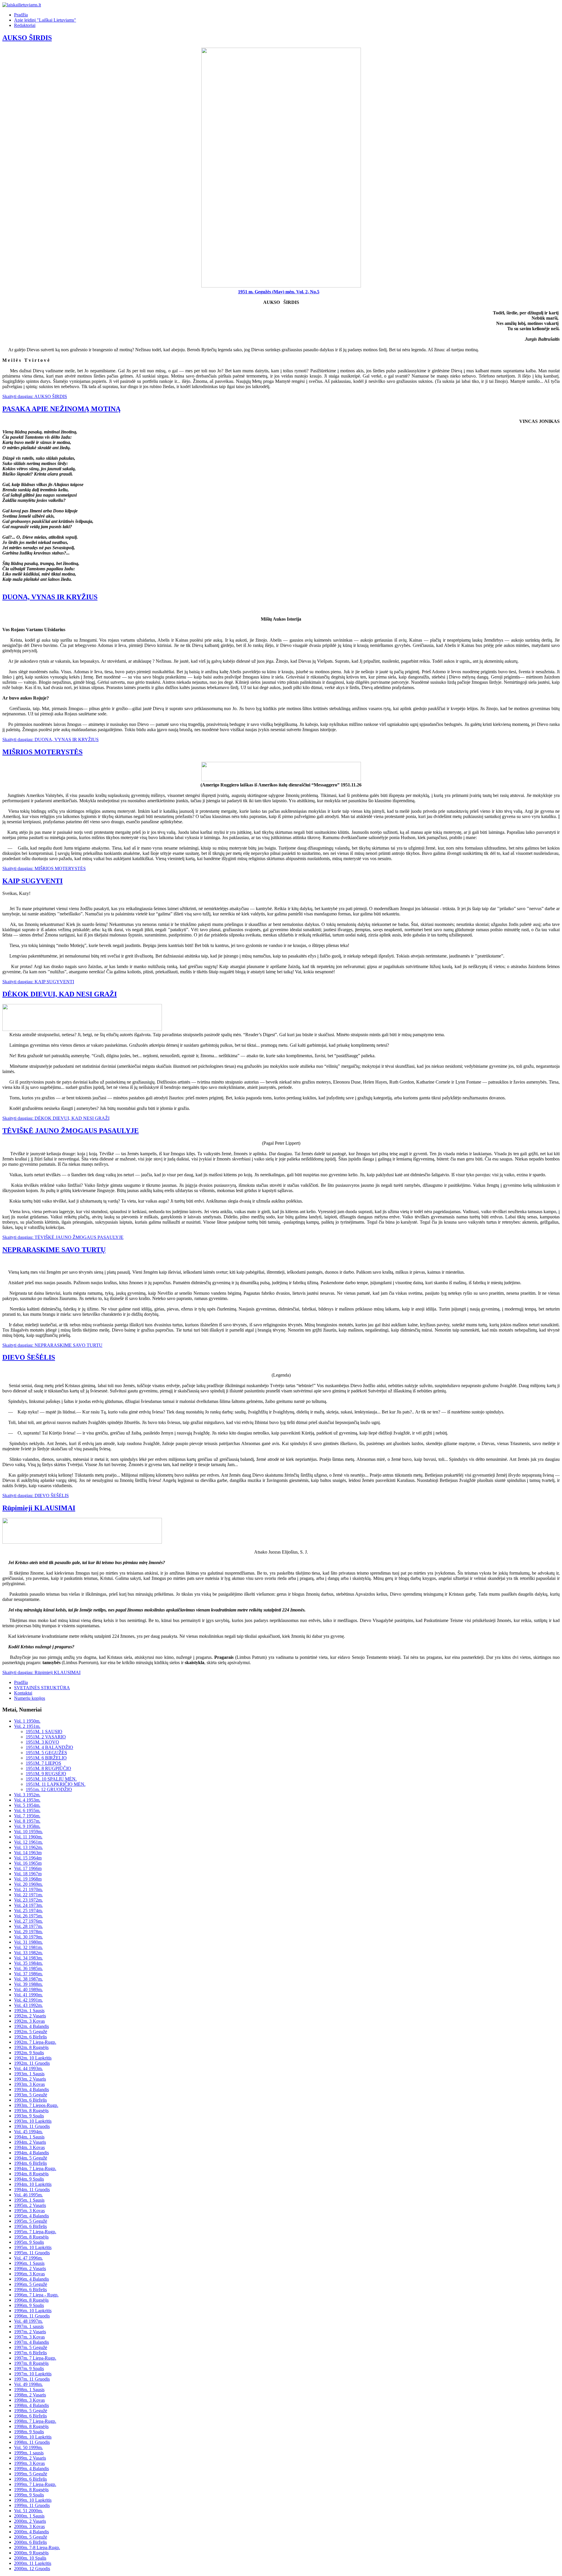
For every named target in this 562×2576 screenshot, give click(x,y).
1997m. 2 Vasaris (30, 2332)
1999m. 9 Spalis (29, 2495)
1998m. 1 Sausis (29, 2390)
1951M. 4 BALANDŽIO (49, 1747)
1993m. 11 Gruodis (32, 2126)
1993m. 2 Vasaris (30, 2079)
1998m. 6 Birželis (30, 2416)
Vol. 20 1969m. (28, 1884)
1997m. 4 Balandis (31, 2342)
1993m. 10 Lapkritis (33, 2121)
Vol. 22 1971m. (28, 1895)
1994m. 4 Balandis (31, 2153)
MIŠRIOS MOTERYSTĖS (42, 752)
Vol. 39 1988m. (28, 1984)
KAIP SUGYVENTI (32, 881)
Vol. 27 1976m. (28, 1921)
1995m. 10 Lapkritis (33, 2247)
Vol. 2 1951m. (27, 1726)
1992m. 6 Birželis (30, 2037)
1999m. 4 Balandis (31, 2469)
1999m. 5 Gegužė (31, 2474)
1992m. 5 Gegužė (31, 2032)
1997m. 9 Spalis (29, 2368)
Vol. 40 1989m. (28, 1989)
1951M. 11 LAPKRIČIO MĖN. (56, 1784)
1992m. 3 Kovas (29, 2021)
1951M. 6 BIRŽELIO (46, 1758)
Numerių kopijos (30, 1698)
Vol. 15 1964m (28, 1858)
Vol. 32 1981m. (28, 1947)
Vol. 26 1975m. (28, 1916)
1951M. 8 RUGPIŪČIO (48, 1768)
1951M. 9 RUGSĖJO (46, 1774)
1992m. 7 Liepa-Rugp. (35, 2042)
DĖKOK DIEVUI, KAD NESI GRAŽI (60, 994)
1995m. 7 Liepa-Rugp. (35, 2232)
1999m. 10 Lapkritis (33, 2500)
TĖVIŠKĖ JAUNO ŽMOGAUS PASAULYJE (71, 1131)
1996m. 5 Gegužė (31, 2284)
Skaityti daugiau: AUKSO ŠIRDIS (35, 396)
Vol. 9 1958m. (27, 1826)
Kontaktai (23, 1693)
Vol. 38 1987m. (28, 1979)
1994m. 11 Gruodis (32, 2190)
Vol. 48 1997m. (28, 2321)
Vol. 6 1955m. (27, 1810)
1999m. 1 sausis (29, 2453)
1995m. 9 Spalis (29, 2242)
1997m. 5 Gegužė (31, 2347)
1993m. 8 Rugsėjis (31, 2111)
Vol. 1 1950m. (27, 1721)
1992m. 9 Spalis (29, 2053)
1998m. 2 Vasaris (30, 2395)
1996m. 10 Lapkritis (33, 2311)
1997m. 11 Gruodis (32, 2379)
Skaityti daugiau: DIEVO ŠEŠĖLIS (36, 1496)
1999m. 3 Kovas (29, 2463)
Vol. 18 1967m (28, 1874)
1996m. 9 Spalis (29, 2305)
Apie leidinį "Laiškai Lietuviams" (45, 20)
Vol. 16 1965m (28, 1863)
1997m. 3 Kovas (29, 2337)
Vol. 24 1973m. (28, 1905)
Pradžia (21, 15)
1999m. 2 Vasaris (30, 2458)
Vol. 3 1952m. (27, 1795)
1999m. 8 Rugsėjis (31, 2490)
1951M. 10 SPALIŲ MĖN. (51, 1779)
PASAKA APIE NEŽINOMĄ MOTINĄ (61, 409)
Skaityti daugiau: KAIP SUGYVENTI (38, 982)
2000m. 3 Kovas (29, 2526)
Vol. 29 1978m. (28, 1932)
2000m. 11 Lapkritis (33, 2563)
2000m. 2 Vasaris (30, 2521)
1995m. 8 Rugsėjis (31, 2237)
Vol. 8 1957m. (27, 1821)
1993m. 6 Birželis (30, 2100)
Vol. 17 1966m (28, 1868)
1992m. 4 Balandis (31, 2026)
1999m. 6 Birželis (30, 2479)
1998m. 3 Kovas (29, 2400)
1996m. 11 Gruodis (32, 2316)
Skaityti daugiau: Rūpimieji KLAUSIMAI (41, 1672)
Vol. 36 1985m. (28, 1968)
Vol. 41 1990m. (28, 1995)
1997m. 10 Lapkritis (33, 2374)
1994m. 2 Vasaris (30, 2142)
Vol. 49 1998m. (28, 2384)
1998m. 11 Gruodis (32, 2442)
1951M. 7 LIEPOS (43, 1763)
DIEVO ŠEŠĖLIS (29, 1357)
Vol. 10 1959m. (28, 1832)
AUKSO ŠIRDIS (27, 38)
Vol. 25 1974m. (28, 1911)
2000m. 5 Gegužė (31, 2537)
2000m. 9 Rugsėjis (31, 2553)
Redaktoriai (25, 25)
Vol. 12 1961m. (28, 1842)
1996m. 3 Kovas (29, 2274)
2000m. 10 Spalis (30, 2558)
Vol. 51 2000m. (28, 2511)
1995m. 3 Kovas (29, 2211)
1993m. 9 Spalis (29, 2116)
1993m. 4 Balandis (31, 2089)
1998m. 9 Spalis (29, 2432)
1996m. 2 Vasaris (30, 2268)
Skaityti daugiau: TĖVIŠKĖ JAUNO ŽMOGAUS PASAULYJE (63, 1237)
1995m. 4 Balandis (31, 2216)
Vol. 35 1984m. (28, 1963)
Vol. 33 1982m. (28, 1953)
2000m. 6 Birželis (30, 2542)
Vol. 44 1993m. (28, 2068)
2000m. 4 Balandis (31, 2532)
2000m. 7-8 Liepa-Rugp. (37, 2547)
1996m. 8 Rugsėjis (31, 2300)
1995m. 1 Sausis (29, 2200)
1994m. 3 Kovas (29, 2147)
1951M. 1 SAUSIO (44, 1732)
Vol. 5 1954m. (27, 1805)
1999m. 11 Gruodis (32, 2505)
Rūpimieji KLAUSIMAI (39, 1508)
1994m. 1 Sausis (29, 2137)
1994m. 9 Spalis (29, 2179)
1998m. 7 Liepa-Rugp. (35, 2421)
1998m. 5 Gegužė (31, 2411)
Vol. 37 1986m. (28, 1974)
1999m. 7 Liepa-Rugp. (35, 2484)
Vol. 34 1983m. (28, 1958)
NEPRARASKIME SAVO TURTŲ (54, 1250)
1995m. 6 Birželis (30, 2226)
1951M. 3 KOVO (42, 1742)
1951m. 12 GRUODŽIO (49, 1789)
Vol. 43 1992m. (28, 2005)
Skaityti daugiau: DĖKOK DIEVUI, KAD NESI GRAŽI (56, 1118)
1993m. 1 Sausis (29, 2074)
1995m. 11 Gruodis (32, 2253)
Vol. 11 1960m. (28, 1837)
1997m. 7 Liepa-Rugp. (35, 2358)
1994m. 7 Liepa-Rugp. (35, 2168)
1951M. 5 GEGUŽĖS (46, 1753)
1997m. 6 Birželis (30, 2353)
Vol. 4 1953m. (27, 1800)
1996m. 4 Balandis (31, 2279)
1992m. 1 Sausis (29, 2011)
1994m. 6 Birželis (30, 2163)
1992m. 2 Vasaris (30, 2016)
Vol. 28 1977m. (28, 1926)
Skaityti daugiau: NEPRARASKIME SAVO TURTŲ (52, 1345)
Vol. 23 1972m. (28, 1900)
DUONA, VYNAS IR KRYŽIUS (50, 597)
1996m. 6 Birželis (30, 2290)
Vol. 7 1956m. (27, 1816)
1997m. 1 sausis (29, 2326)
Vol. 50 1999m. (28, 2447)
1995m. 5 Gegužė (31, 2221)
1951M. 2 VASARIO (46, 1737)
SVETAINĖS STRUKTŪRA (42, 1688)
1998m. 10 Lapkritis (33, 2437)
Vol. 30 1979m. (28, 1937)
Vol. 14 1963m (28, 1853)
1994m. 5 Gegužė (31, 2158)
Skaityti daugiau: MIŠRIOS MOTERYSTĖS (44, 868)
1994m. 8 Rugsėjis (31, 2174)
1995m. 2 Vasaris (30, 2205)
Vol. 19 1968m (28, 1879)
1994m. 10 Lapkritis (33, 2184)
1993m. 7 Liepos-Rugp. (36, 2105)
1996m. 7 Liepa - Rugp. (36, 2295)
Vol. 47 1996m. (28, 2258)
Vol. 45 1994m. (28, 2132)
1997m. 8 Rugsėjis (31, 2363)
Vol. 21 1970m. (28, 1889)
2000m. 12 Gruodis (32, 2569)
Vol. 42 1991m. (28, 2000)
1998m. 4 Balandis (31, 2405)
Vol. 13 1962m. (28, 1847)
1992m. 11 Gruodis (32, 2063)
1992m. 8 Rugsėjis (31, 2047)
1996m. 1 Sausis (29, 2263)
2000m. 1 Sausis (29, 2516)
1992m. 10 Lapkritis (33, 2058)
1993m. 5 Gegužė (31, 2095)
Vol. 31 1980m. (28, 1942)
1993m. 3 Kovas (29, 2084)
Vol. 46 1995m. (28, 2195)
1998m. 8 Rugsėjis (31, 2426)
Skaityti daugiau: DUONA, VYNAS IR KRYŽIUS (50, 739)
